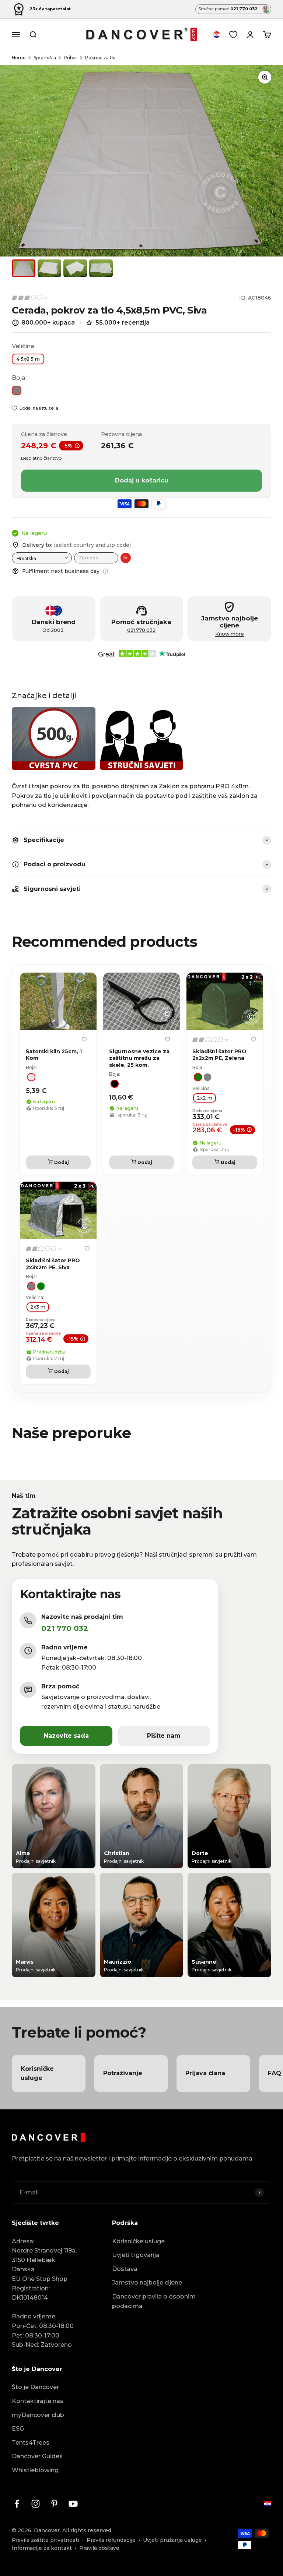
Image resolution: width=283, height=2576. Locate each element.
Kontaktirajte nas (38, 2401)
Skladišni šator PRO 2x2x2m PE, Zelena (219, 1055)
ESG (18, 2429)
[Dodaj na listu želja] (84, 1039)
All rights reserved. (87, 2530)
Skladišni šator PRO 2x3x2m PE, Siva (53, 1264)
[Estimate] (126, 558)
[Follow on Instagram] (36, 2504)
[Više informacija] (105, 571)
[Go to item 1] (24, 268)
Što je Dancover (35, 2387)
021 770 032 (141, 630)
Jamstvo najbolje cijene (147, 2283)
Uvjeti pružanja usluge (172, 2540)
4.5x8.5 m (28, 359)
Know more (230, 634)
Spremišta (45, 58)
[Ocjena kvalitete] (30, 298)
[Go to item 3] (75, 268)
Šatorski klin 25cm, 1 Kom (54, 1055)
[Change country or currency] (217, 35)
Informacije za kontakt (42, 2548)
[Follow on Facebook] (17, 2504)
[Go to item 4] (101, 268)
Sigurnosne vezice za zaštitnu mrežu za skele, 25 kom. (139, 1058)
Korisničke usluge (138, 2241)
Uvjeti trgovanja (136, 2255)
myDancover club (38, 2415)
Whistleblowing (35, 2470)
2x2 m (205, 1098)
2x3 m (38, 1307)
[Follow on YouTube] (73, 2504)
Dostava (125, 2269)
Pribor (71, 58)
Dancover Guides (37, 2456)
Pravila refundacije (111, 2540)
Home (19, 58)
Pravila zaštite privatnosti (46, 2540)
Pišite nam (164, 1736)
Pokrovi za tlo (100, 58)
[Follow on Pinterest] (54, 2504)
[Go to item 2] (49, 268)
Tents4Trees (31, 2443)
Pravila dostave (99, 2548)
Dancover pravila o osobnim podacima (154, 2301)
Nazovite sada (66, 1736)
